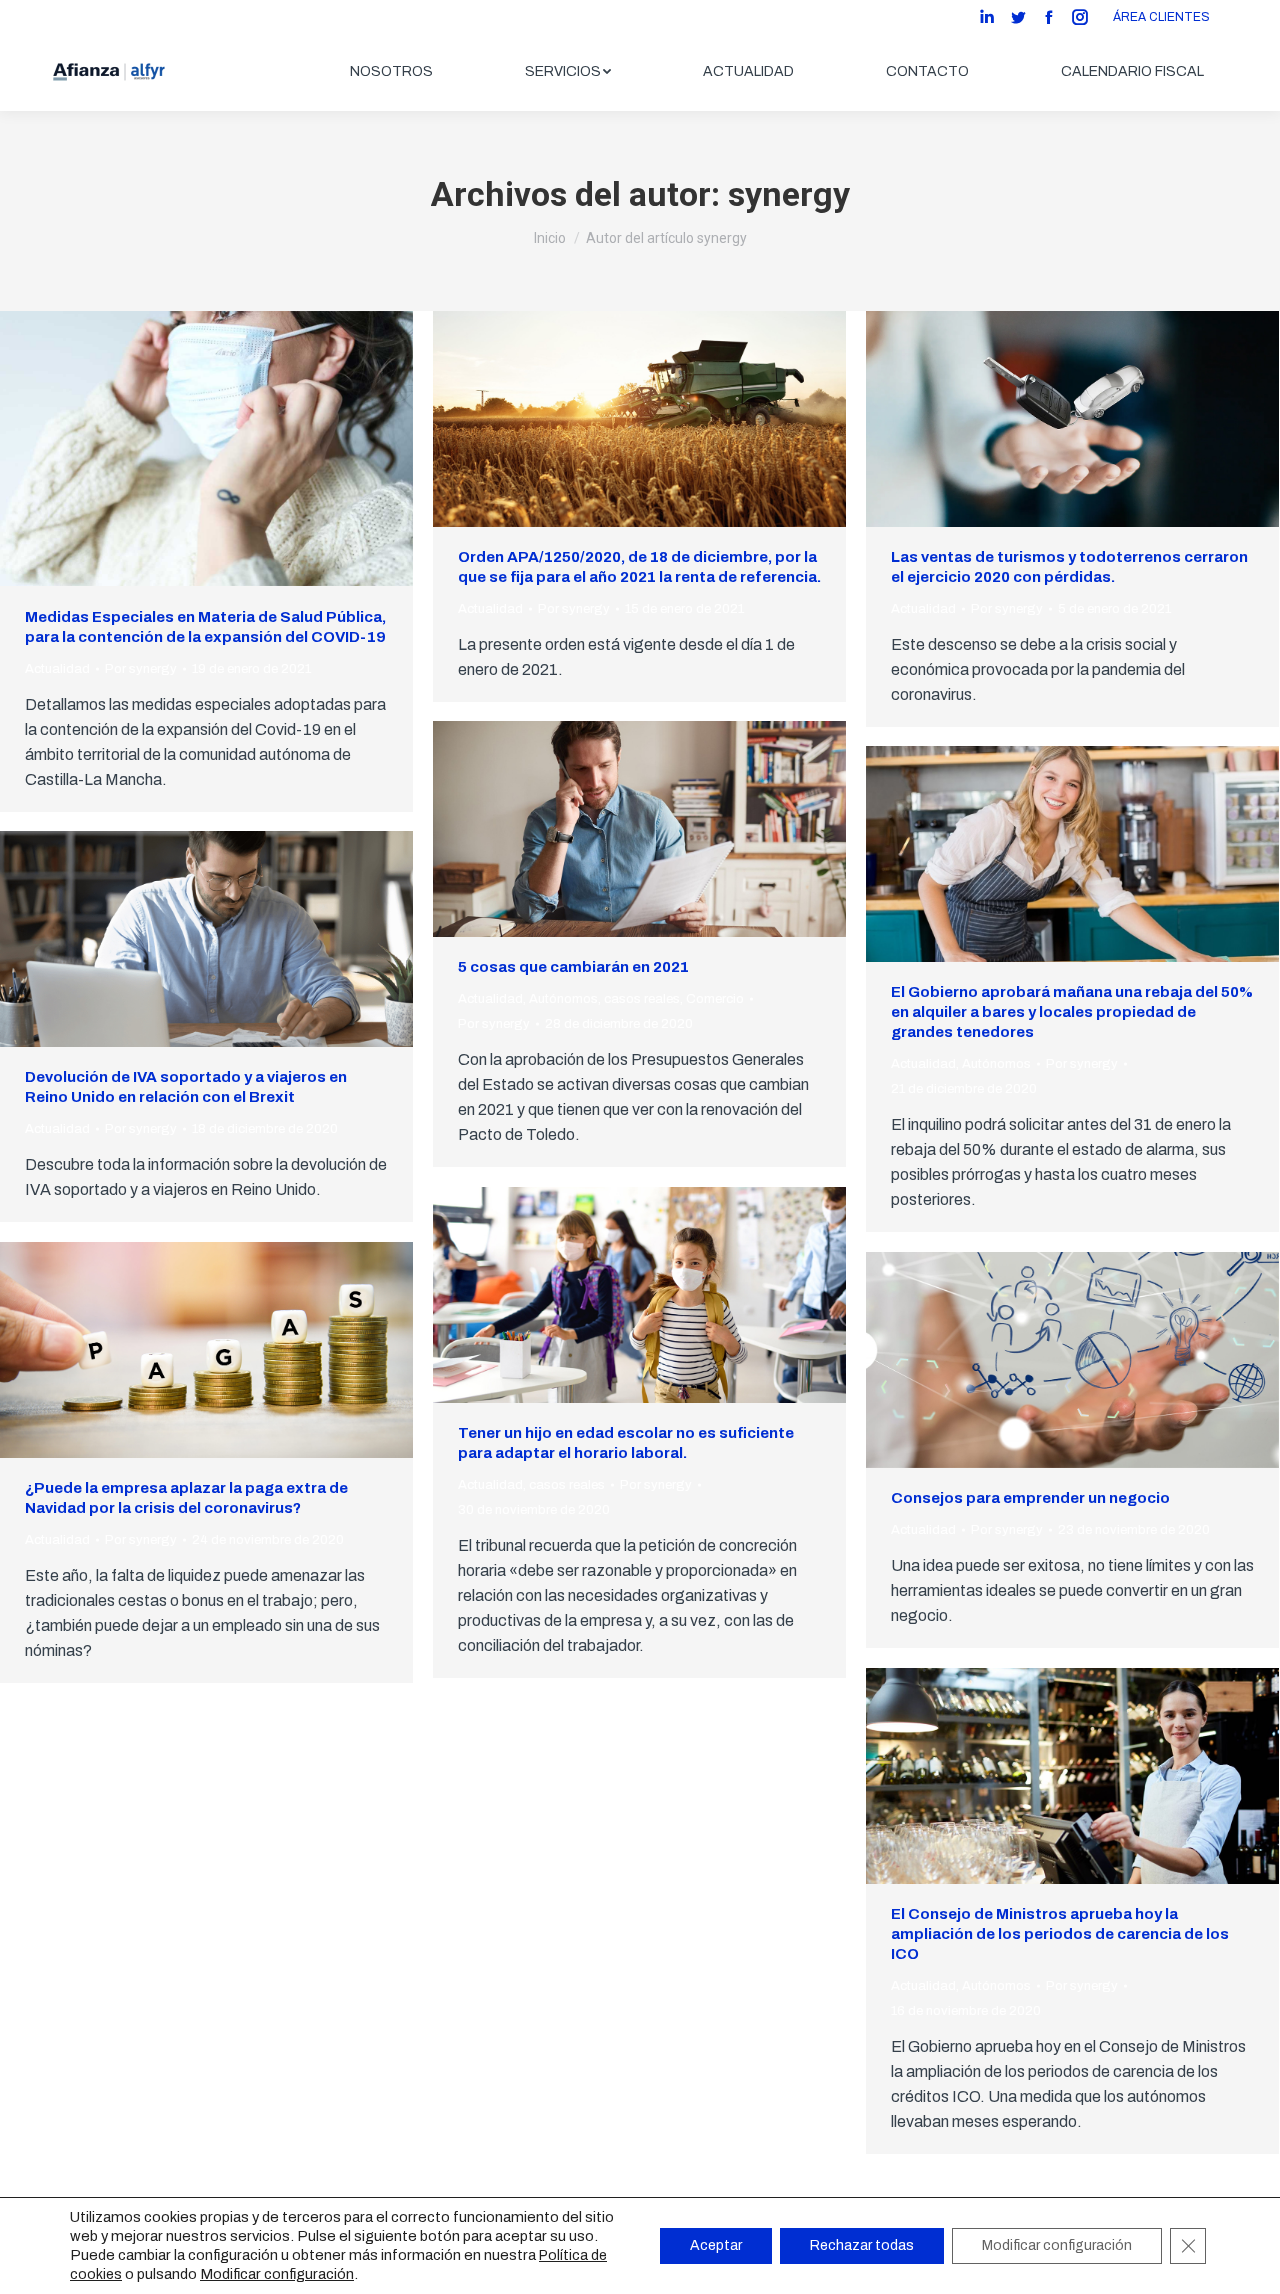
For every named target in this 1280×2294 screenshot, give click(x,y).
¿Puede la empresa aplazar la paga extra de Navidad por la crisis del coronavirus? (186, 1498)
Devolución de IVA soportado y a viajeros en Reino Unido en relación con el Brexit (186, 1087)
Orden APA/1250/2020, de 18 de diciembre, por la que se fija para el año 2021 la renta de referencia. (639, 567)
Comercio (715, 999)
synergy (789, 194)
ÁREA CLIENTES (1161, 17)
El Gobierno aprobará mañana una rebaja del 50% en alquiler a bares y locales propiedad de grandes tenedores (1072, 1012)
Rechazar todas (862, 2245)
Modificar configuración (277, 2274)
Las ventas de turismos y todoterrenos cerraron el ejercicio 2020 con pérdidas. (1069, 567)
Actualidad (57, 669)
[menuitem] (391, 72)
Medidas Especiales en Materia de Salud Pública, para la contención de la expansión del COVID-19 (205, 627)
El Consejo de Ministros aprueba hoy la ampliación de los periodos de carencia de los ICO (1060, 1934)
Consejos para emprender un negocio (1030, 1498)
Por (141, 669)
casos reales (642, 999)
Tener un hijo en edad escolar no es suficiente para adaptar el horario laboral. (626, 1443)
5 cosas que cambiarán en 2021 (573, 967)
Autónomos (563, 999)
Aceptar (716, 2245)
